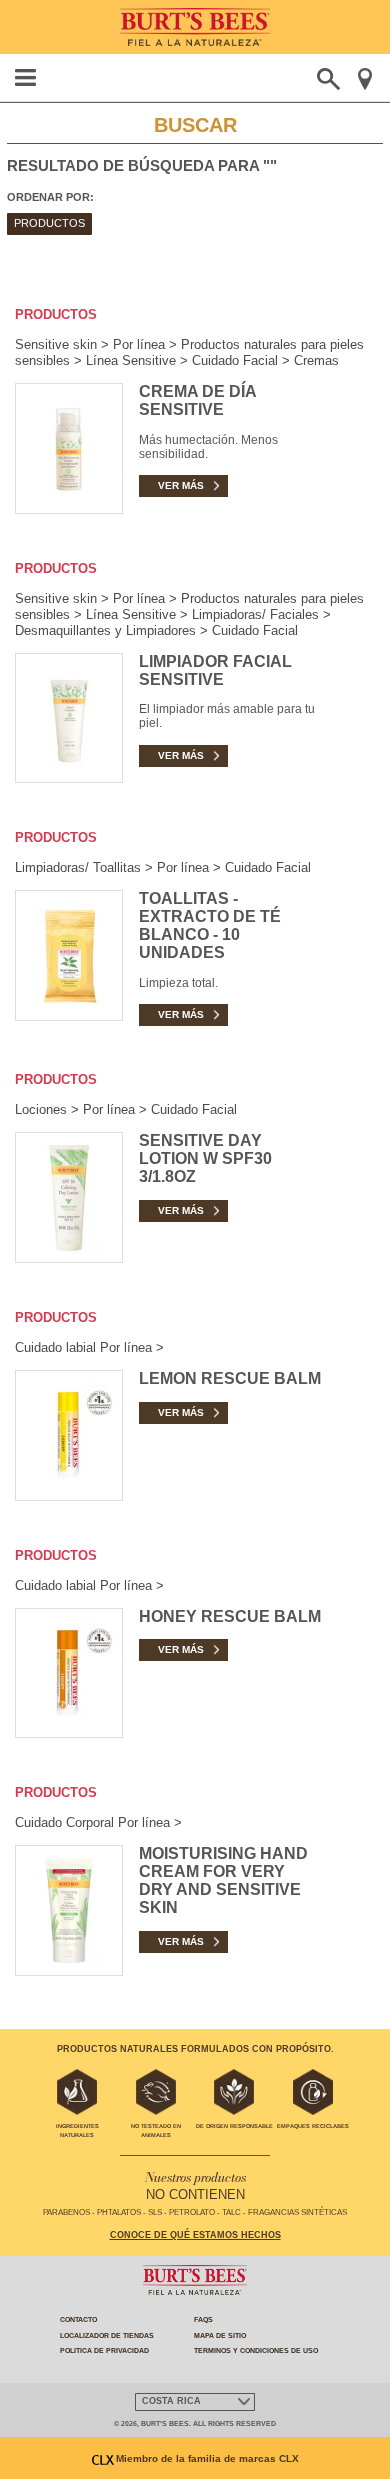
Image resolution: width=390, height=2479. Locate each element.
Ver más (181, 485)
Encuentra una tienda (364, 79)
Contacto (78, 2319)
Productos (49, 223)
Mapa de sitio (220, 2335)
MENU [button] (26, 77)
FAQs (203, 2319)
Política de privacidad (104, 2350)
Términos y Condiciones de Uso (256, 2350)
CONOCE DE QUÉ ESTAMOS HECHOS (195, 2235)
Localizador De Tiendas (107, 2335)
